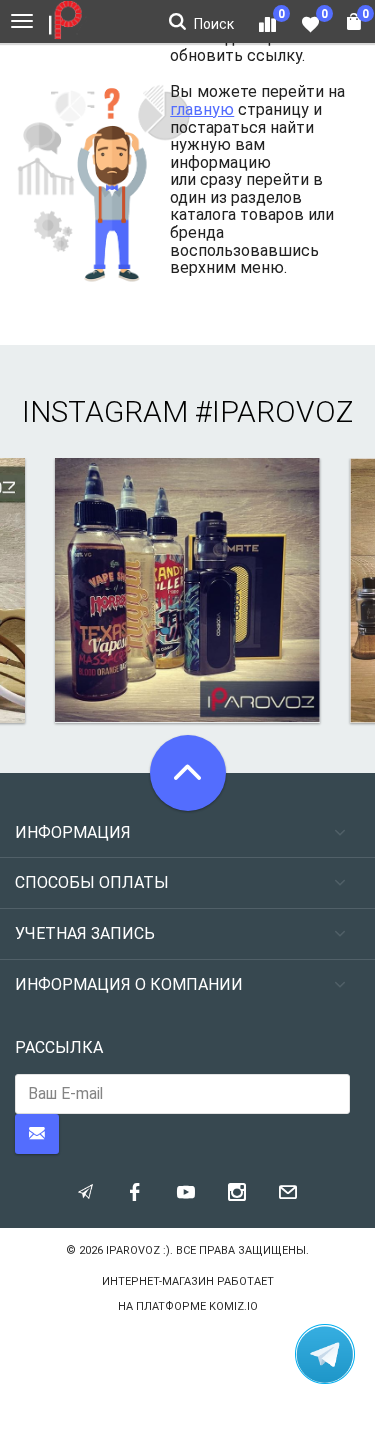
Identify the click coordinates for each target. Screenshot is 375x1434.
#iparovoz (274, 411)
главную (202, 109)
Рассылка (59, 1047)
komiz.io (233, 1306)
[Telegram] (325, 1354)
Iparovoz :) (138, 1250)
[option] (187, 590)
